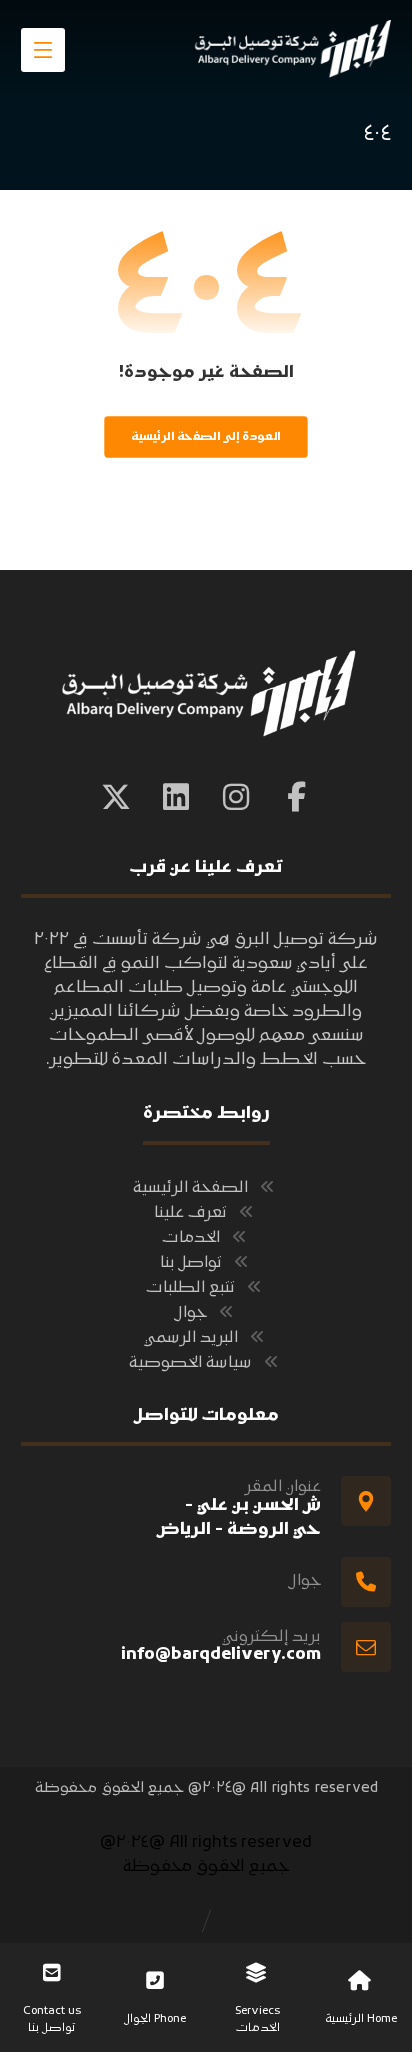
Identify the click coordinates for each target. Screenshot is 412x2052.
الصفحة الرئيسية (190, 1188)
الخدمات (191, 1238)
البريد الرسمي (191, 1338)
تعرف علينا (190, 1213)
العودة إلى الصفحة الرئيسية (205, 437)
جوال (191, 1313)
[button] (43, 50)
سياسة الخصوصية (190, 1363)
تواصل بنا (191, 1263)
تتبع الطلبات (190, 1288)
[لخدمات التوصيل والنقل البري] (291, 49)
